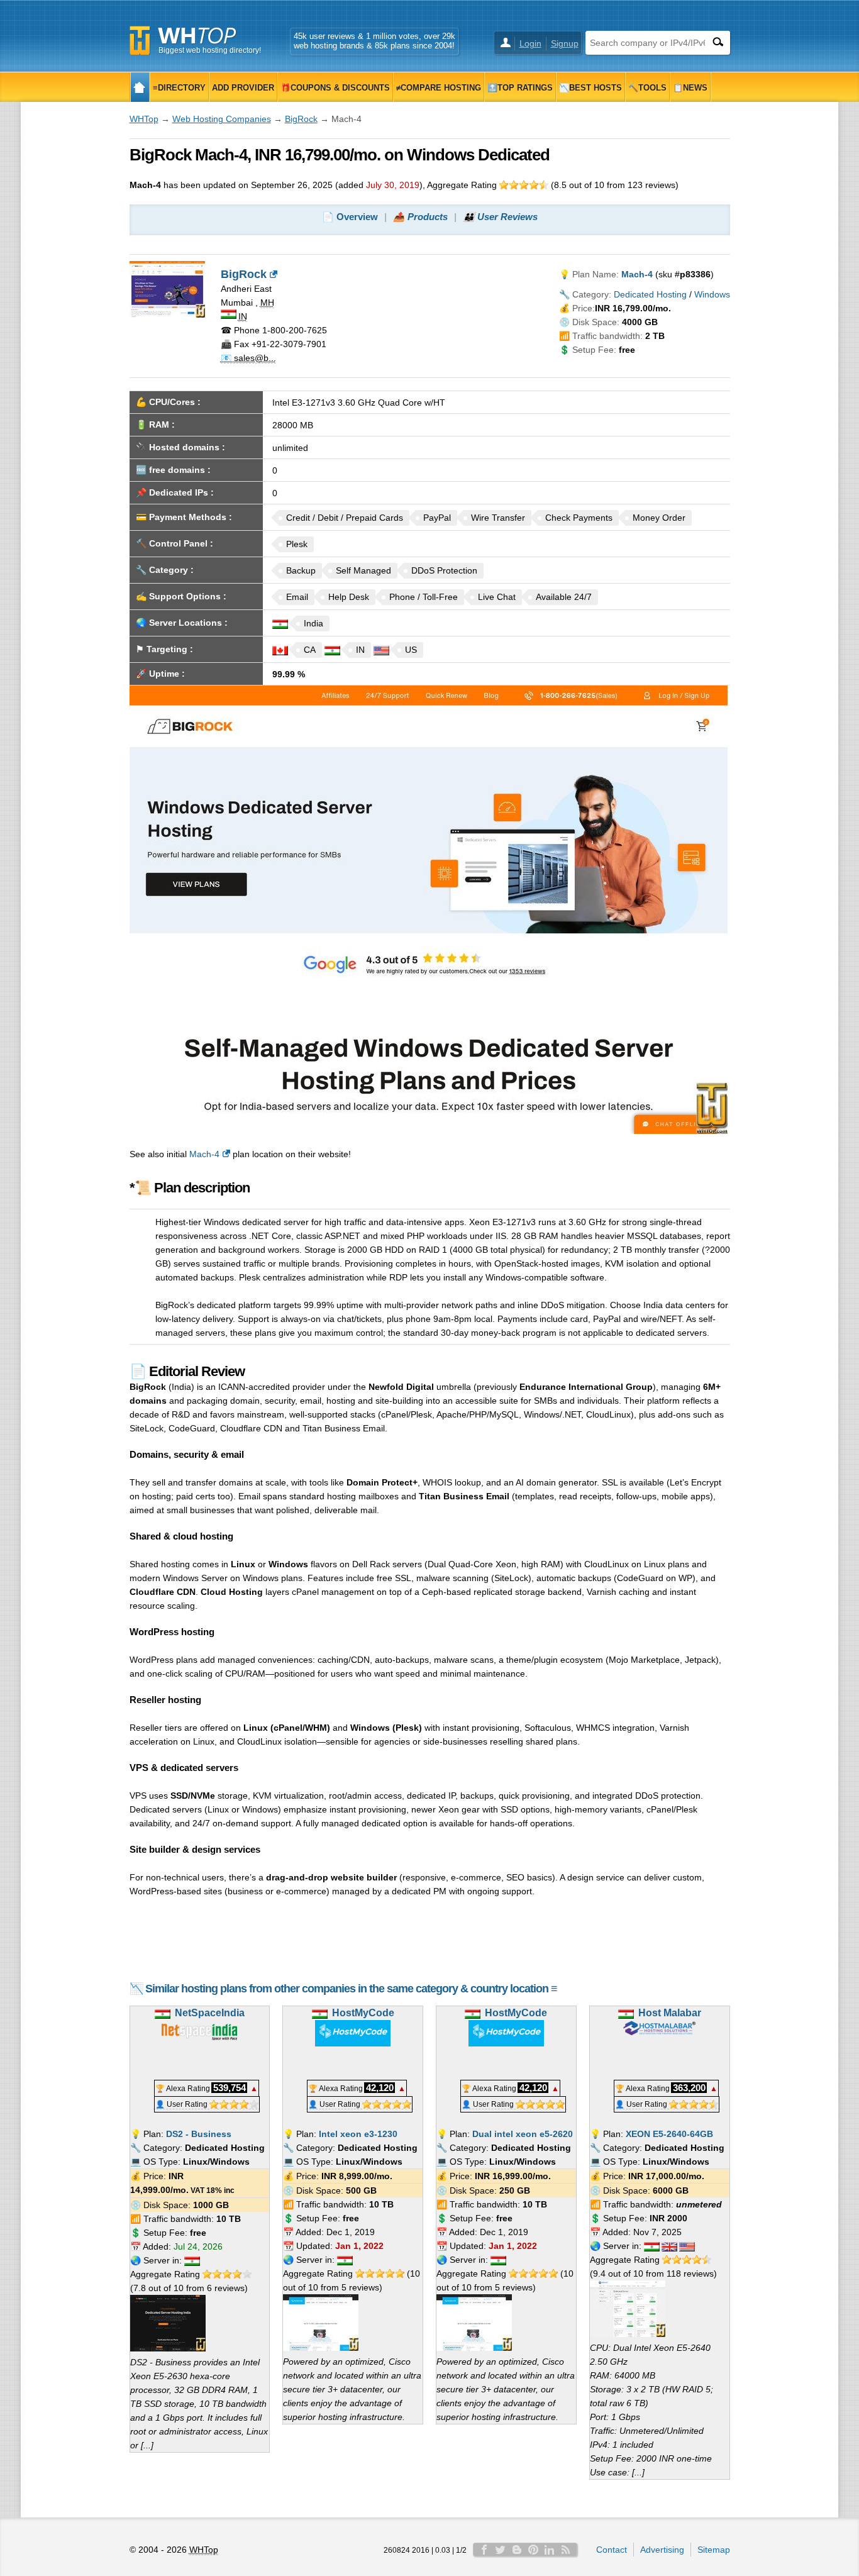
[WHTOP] (140, 87)
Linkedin (550, 2550)
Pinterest (533, 2550)
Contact (612, 2550)
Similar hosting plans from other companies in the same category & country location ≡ (351, 1989)
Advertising (662, 2550)
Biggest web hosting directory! (210, 50)
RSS (566, 2550)
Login (530, 43)
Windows (712, 294)
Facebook (484, 2550)
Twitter (501, 2550)
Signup (565, 43)
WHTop (144, 119)
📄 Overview (350, 217)
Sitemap (714, 2550)
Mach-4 (204, 1154)
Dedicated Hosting (650, 294)
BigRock (301, 119)
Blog (517, 2550)
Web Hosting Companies (222, 119)
